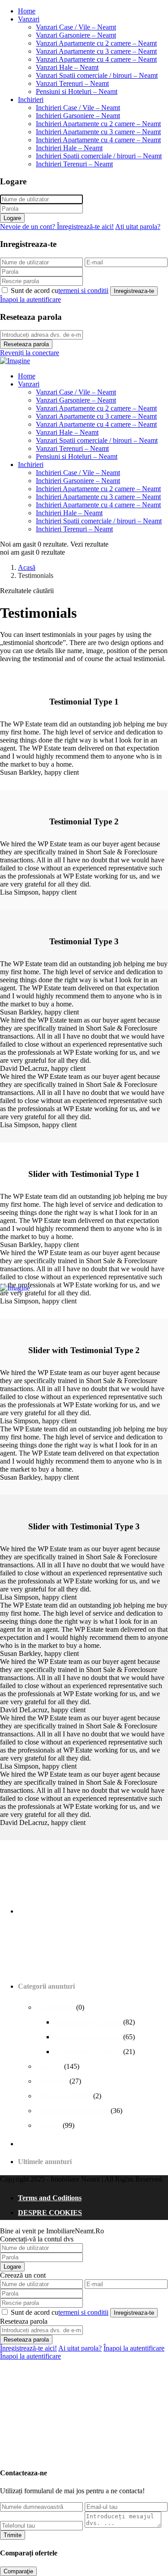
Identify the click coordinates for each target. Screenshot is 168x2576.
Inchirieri (31, 100)
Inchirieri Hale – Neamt (69, 148)
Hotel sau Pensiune (65, 2096)
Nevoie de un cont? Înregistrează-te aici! (57, 227)
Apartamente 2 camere (88, 2022)
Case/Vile (50, 2066)
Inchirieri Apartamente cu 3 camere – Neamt (98, 132)
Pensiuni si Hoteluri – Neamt (77, 91)
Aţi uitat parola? (138, 227)
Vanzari (29, 19)
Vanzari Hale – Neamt (67, 67)
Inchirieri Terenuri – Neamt (74, 164)
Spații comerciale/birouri (73, 2111)
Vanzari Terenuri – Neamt (72, 83)
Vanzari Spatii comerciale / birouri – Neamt (97, 75)
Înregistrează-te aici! (28, 2348)
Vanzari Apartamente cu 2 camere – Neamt (96, 43)
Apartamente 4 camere (88, 2052)
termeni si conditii (83, 291)
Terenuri (49, 2125)
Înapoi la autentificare (30, 299)
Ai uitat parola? (80, 2348)
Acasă (27, 567)
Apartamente (56, 2007)
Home (27, 11)
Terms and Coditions (50, 2198)
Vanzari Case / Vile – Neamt (76, 27)
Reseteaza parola (26, 344)
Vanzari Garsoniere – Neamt (76, 35)
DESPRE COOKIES (50, 2213)
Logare (12, 218)
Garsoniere (53, 2081)
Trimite (13, 2535)
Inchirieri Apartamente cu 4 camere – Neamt (98, 140)
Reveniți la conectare (30, 353)
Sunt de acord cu (60, 291)
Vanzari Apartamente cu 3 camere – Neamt (96, 51)
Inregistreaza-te (134, 291)
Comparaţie (18, 2571)
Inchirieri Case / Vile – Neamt (78, 108)
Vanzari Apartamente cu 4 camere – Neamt (96, 59)
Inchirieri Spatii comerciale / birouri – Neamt (99, 156)
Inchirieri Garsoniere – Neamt (78, 116)
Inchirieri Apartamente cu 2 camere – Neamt (98, 124)
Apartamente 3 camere (88, 2037)
